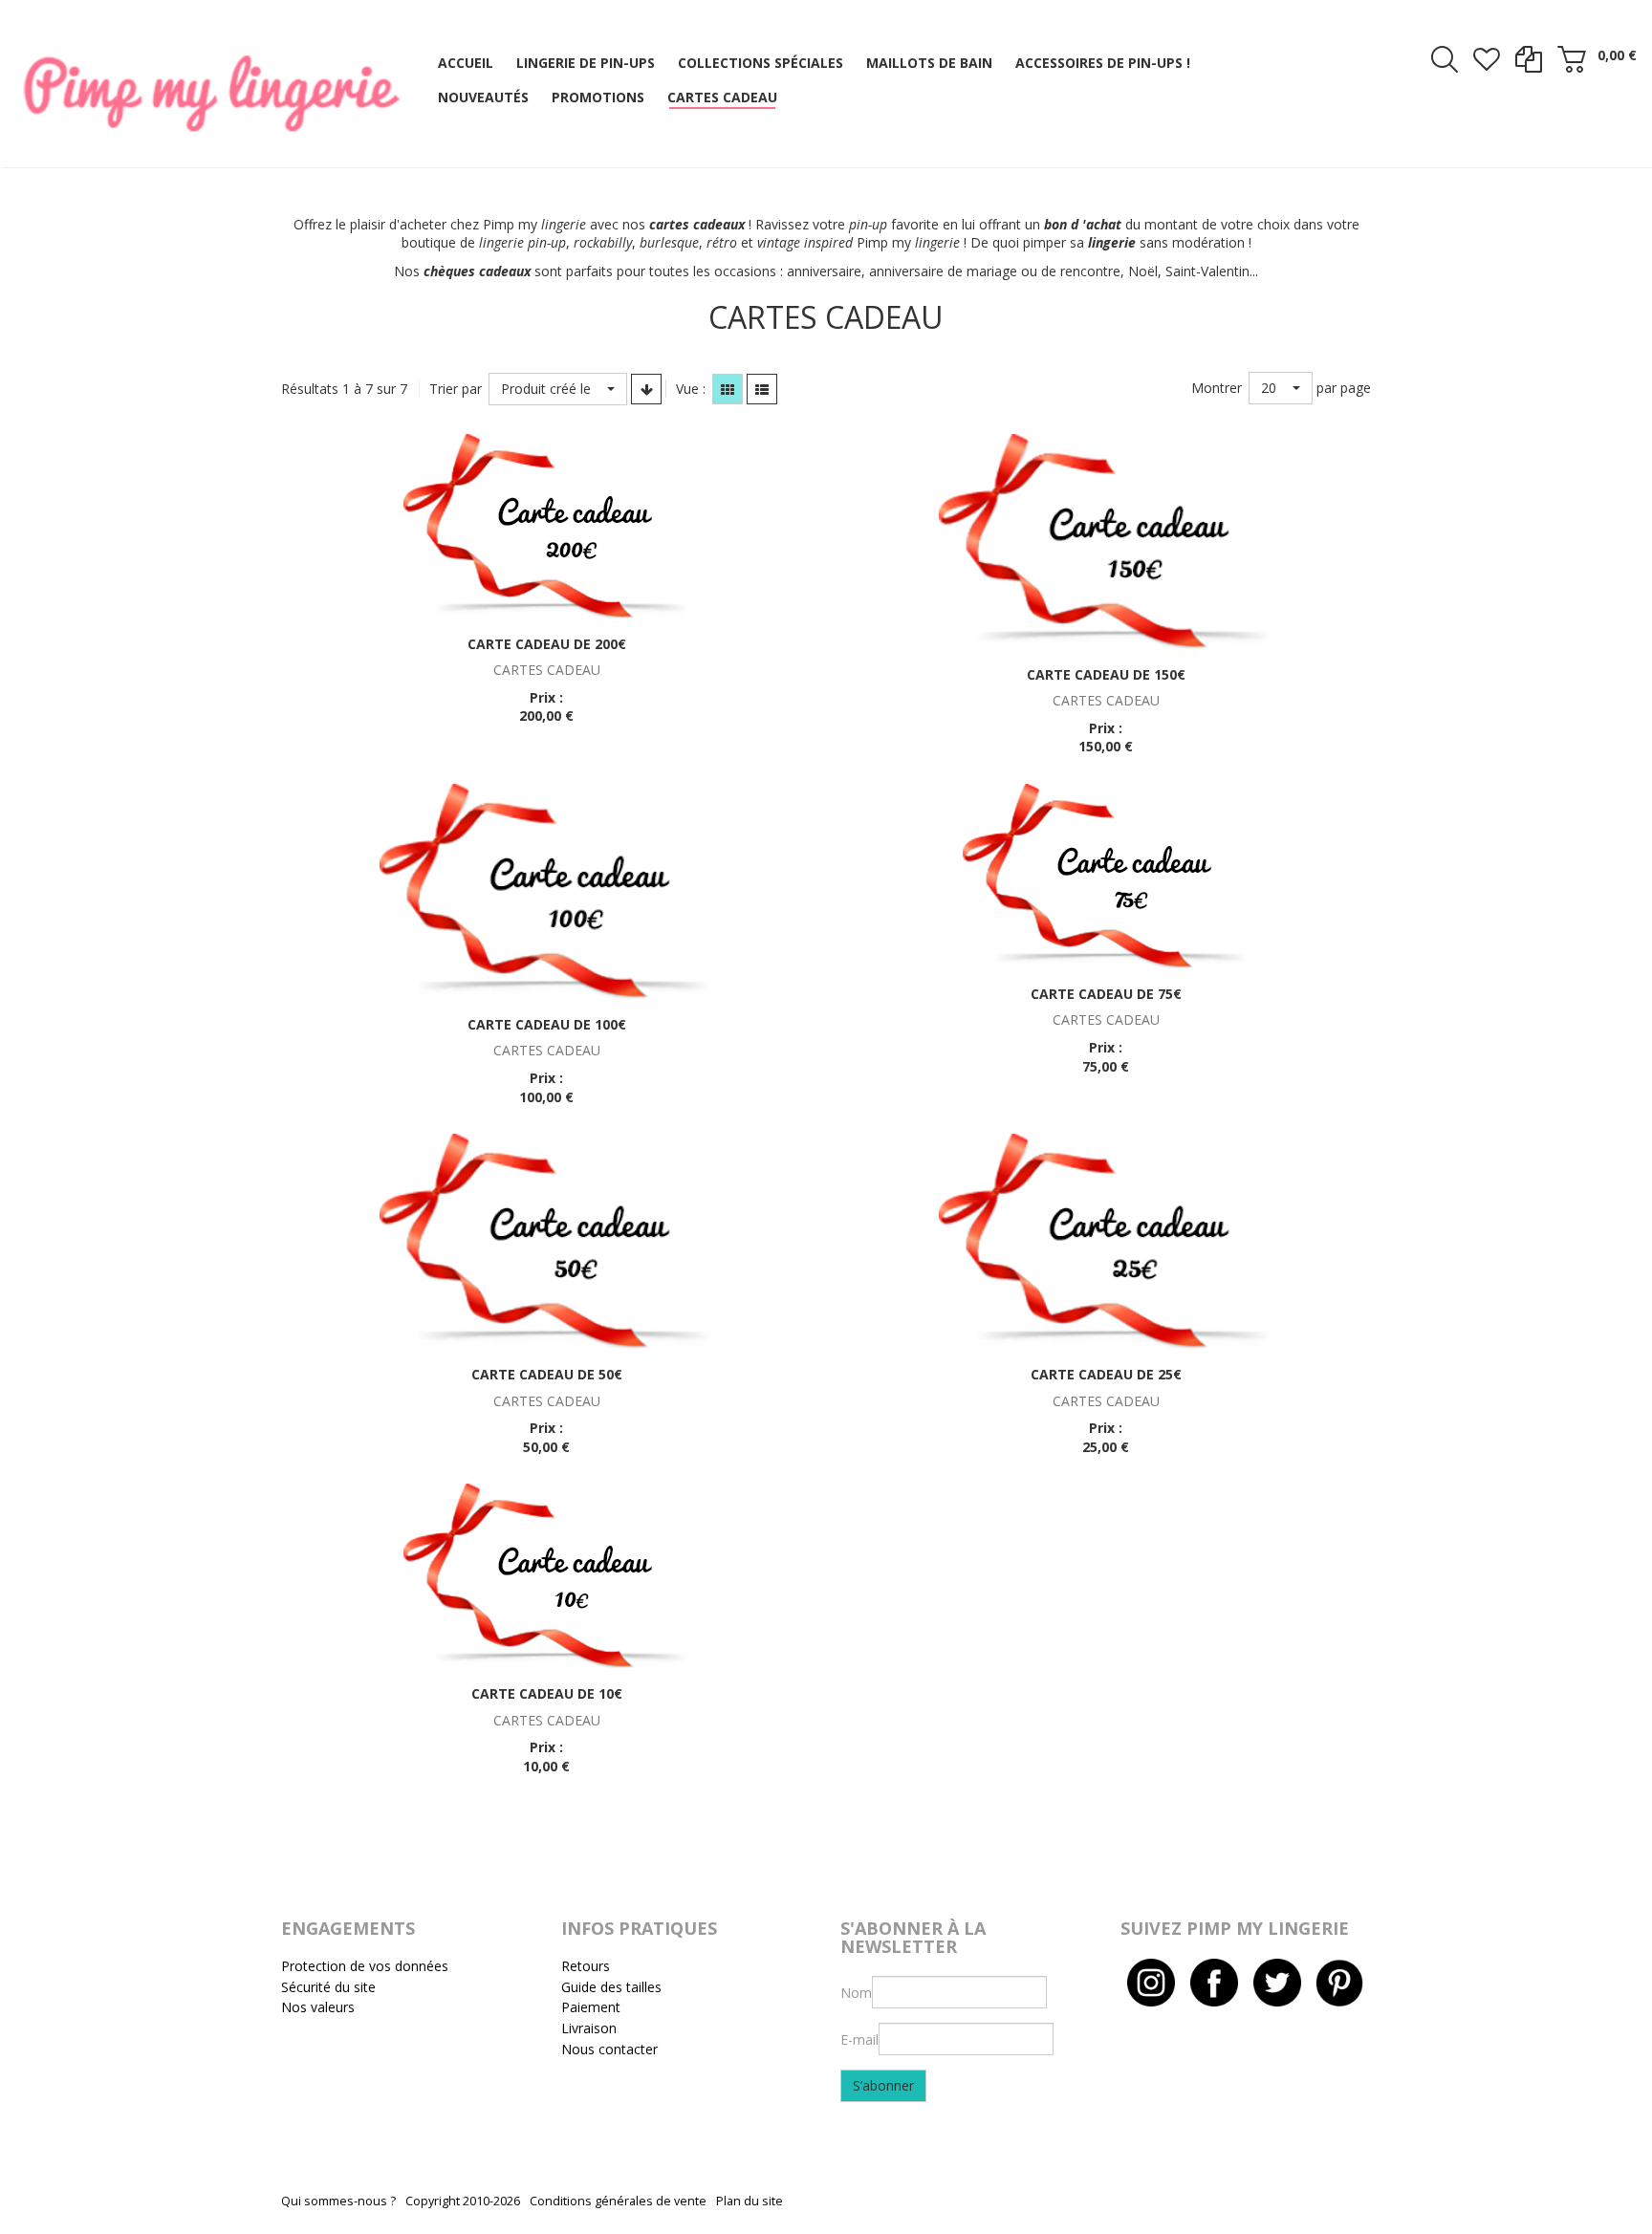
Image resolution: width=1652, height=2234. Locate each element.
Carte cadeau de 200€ (547, 644)
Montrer (1217, 388)
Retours (586, 1966)
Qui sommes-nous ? (338, 2201)
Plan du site (750, 2201)
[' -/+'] (646, 389)
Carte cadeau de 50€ (547, 1374)
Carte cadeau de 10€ (547, 1693)
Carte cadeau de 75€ (1106, 994)
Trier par (456, 389)
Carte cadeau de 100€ (547, 1024)
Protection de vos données (365, 1966)
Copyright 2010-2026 (463, 2201)
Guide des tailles (611, 1987)
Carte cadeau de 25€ (1106, 1374)
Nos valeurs (318, 2007)
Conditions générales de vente (618, 2201)
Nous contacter (609, 2049)
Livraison (589, 2028)
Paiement (591, 2007)
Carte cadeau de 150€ (1106, 674)
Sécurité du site (328, 1987)
